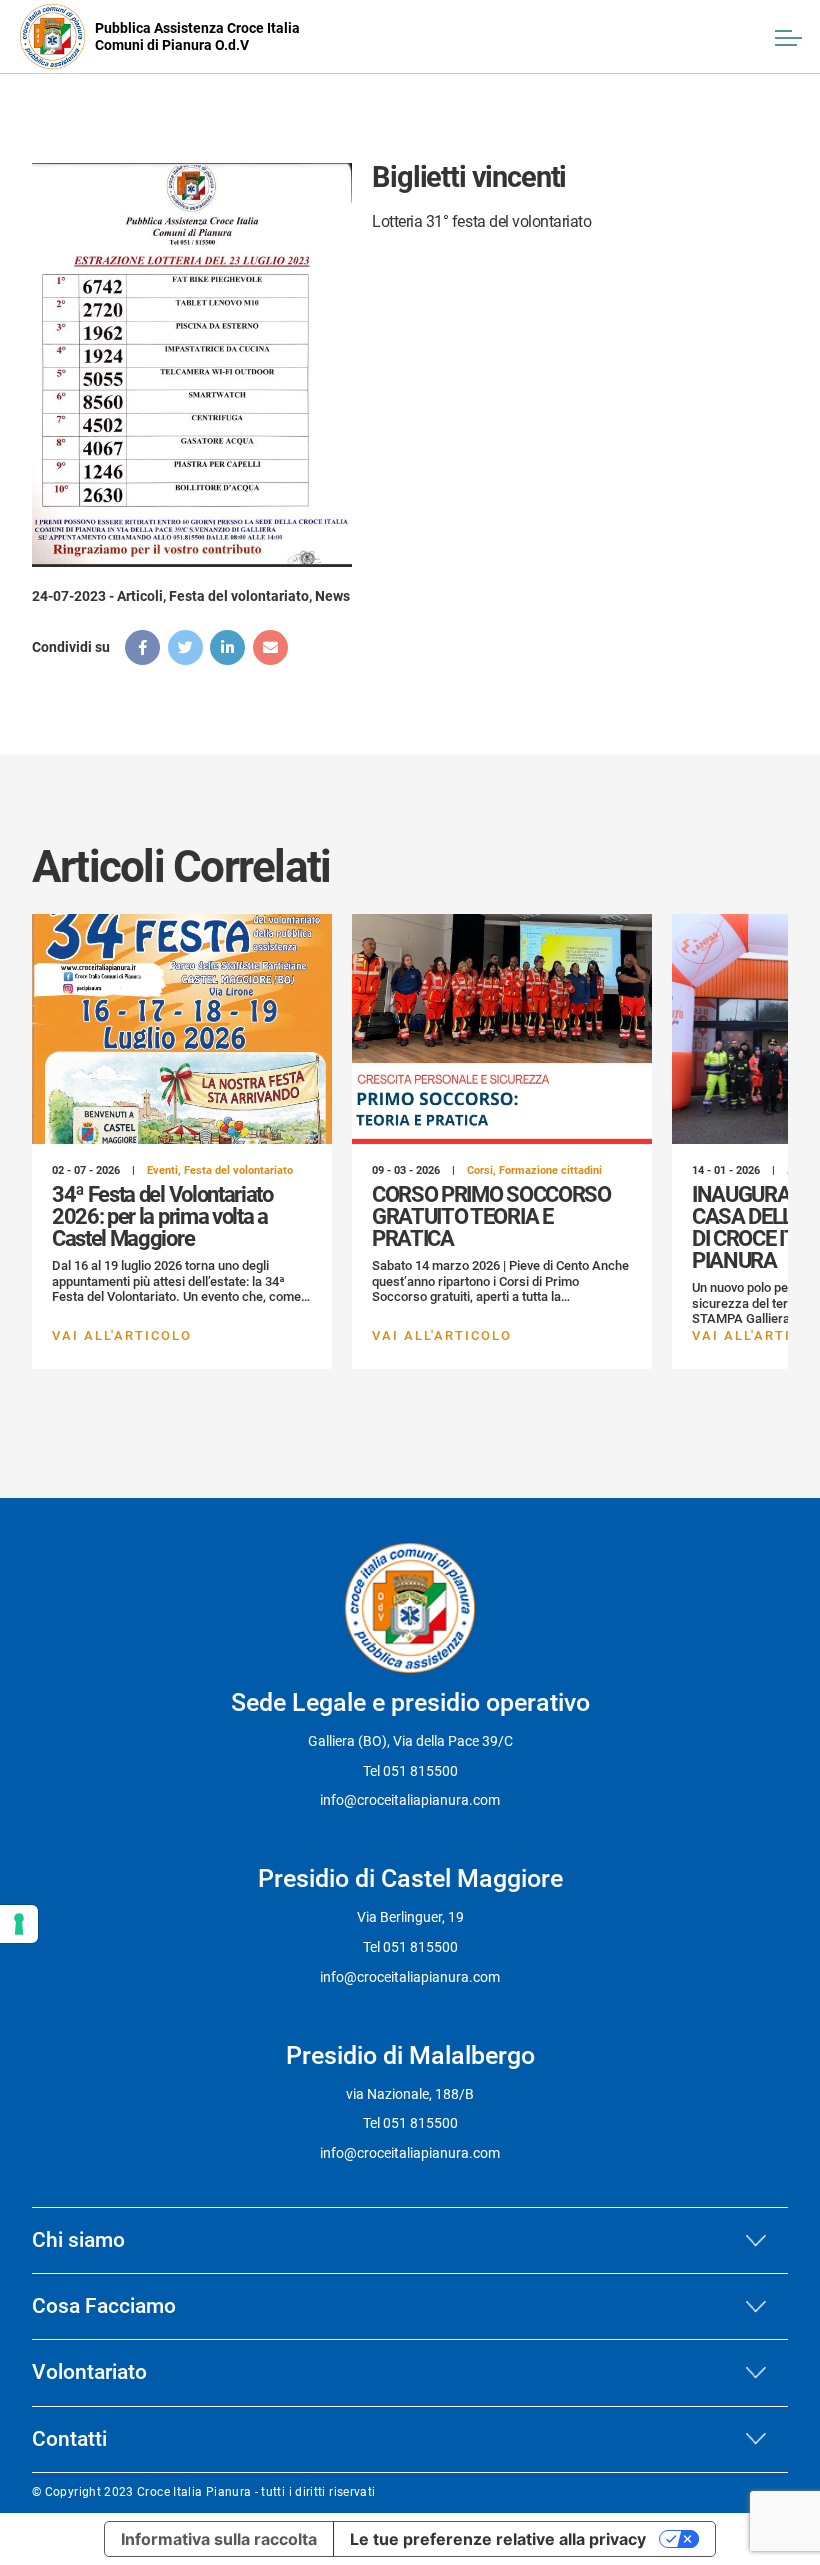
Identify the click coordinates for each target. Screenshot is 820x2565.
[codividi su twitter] (185, 647)
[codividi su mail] (270, 647)
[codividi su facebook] (142, 647)
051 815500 (420, 1771)
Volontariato (89, 2372)
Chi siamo (78, 2240)
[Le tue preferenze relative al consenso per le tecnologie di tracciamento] (19, 1924)
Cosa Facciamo (104, 2306)
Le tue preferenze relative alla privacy (498, 2539)
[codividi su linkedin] (227, 647)
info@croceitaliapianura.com (410, 1800)
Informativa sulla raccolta (219, 2539)
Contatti (69, 2439)
